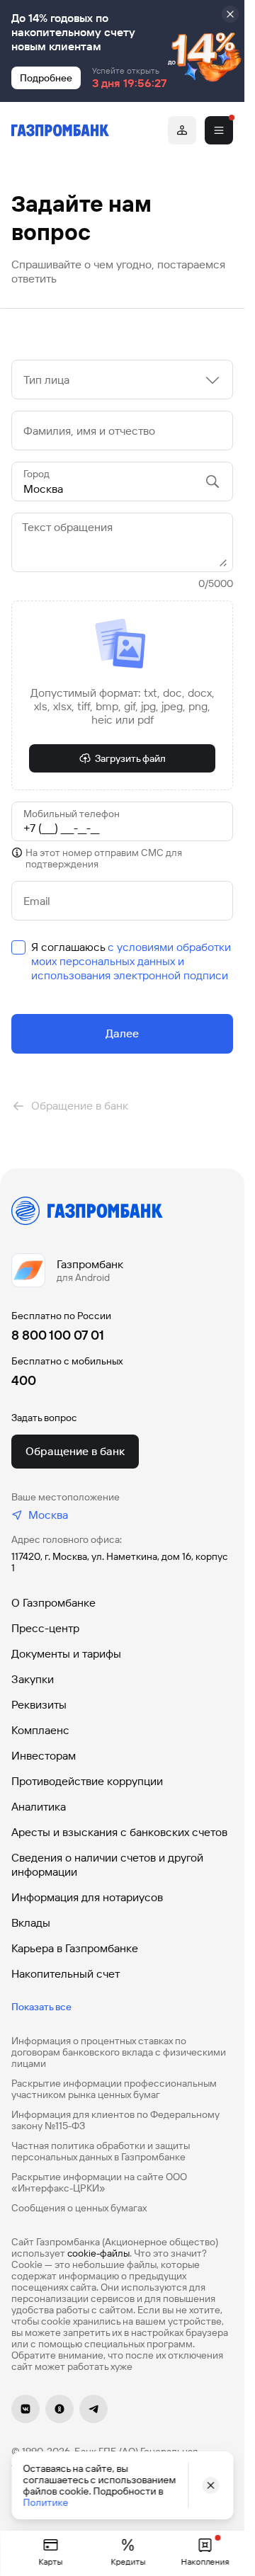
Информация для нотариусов (87, 1897)
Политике (45, 2502)
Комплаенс (40, 1730)
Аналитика (39, 1807)
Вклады (31, 1923)
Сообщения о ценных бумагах (79, 2208)
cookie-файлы (98, 2253)
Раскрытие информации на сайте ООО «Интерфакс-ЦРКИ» (99, 2182)
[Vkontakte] (25, 2409)
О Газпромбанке (53, 1603)
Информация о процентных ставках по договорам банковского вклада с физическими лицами (119, 2052)
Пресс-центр (45, 1628)
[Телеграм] (93, 2409)
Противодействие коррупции (87, 1781)
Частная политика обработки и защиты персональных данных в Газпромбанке (101, 2151)
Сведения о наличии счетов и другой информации (107, 1865)
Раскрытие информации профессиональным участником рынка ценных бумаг (114, 2089)
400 (24, 1380)
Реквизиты (39, 1705)
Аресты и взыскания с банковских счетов (119, 1832)
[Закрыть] (230, 14)
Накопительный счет (66, 1974)
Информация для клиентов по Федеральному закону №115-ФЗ (115, 2120)
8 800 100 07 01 (58, 1335)
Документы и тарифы (66, 1654)
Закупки (33, 1679)
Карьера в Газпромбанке (75, 1948)
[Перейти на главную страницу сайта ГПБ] (60, 130)
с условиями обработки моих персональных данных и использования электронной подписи (131, 961)
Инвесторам (44, 1756)
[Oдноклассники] (59, 2409)
